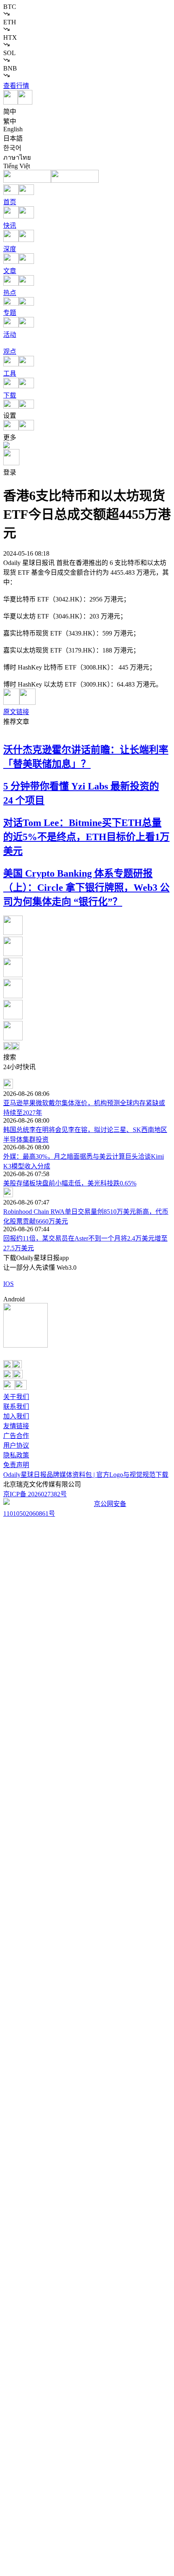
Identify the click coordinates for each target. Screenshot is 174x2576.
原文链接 (16, 712)
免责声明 (16, 1465)
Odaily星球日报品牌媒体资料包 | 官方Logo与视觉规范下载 (86, 1475)
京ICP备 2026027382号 (35, 1494)
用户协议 (16, 1445)
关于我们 (16, 1397)
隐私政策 (16, 1455)
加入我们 (16, 1416)
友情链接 (16, 1426)
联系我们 (16, 1407)
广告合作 (16, 1436)
